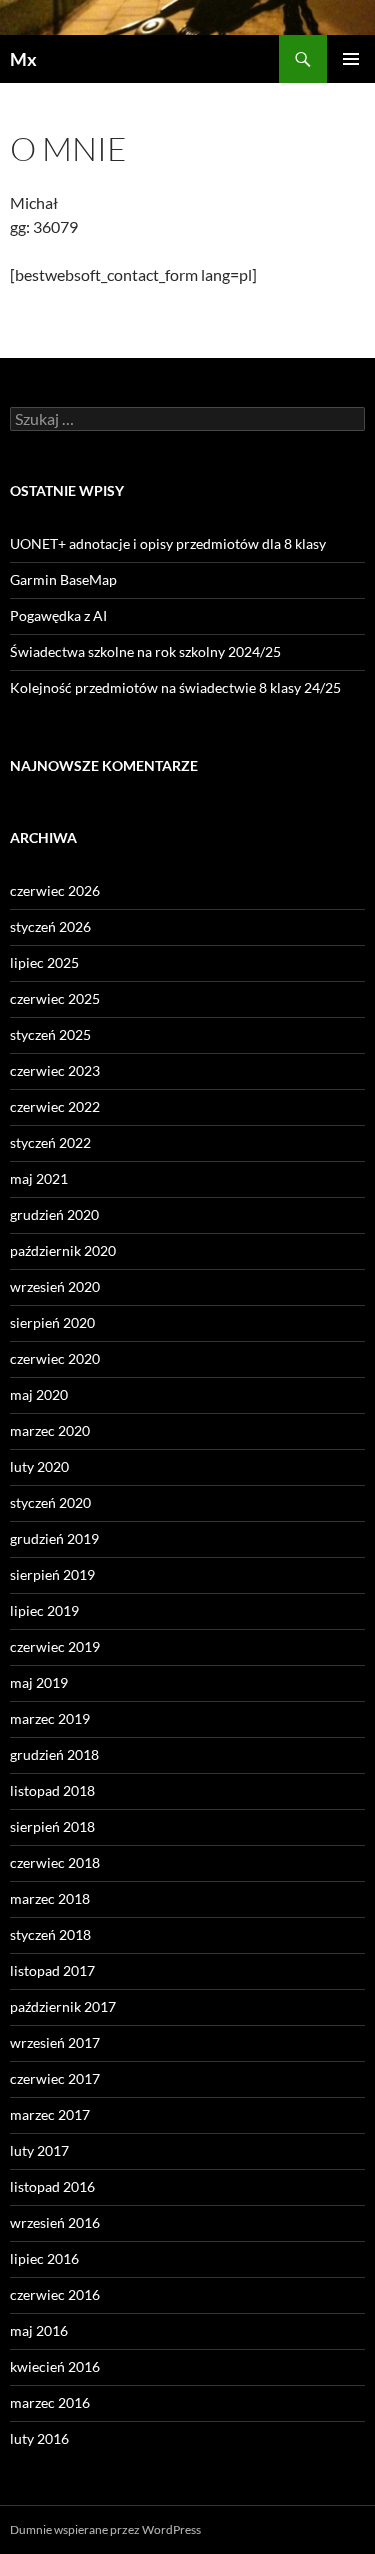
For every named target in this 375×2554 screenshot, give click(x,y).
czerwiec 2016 (55, 2294)
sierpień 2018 (52, 1826)
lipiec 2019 (44, 1610)
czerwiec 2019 (55, 1646)
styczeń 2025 (50, 1034)
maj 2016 (39, 2330)
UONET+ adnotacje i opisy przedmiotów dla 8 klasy (168, 543)
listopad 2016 (52, 2186)
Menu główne (351, 59)
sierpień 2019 (52, 1574)
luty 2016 (39, 2438)
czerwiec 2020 (55, 1358)
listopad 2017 (52, 1970)
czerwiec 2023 (55, 1070)
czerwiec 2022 (55, 1106)
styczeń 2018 (50, 1934)
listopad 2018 (52, 1790)
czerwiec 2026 (55, 890)
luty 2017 (39, 2150)
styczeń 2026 (50, 926)
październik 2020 (63, 1250)
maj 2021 (39, 1178)
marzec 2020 (50, 1430)
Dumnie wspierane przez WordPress (105, 2529)
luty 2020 (39, 1466)
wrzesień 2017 (55, 2042)
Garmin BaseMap (63, 579)
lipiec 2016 (44, 2258)
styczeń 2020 (50, 1502)
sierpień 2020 (52, 1322)
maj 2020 (39, 1394)
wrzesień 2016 (55, 2222)
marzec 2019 (50, 1718)
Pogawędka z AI (58, 615)
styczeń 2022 (50, 1142)
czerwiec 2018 (55, 1862)
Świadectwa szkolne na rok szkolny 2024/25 (145, 651)
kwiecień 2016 (55, 2366)
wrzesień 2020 (55, 1286)
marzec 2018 (50, 1898)
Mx (23, 59)
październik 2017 (63, 2006)
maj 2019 (39, 1682)
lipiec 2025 (44, 962)
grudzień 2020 (54, 1214)
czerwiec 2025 (55, 998)
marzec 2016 (50, 2402)
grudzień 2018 (54, 1754)
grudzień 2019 (54, 1538)
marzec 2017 (50, 2114)
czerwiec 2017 (55, 2078)
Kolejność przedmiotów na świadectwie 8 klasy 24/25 (175, 687)
